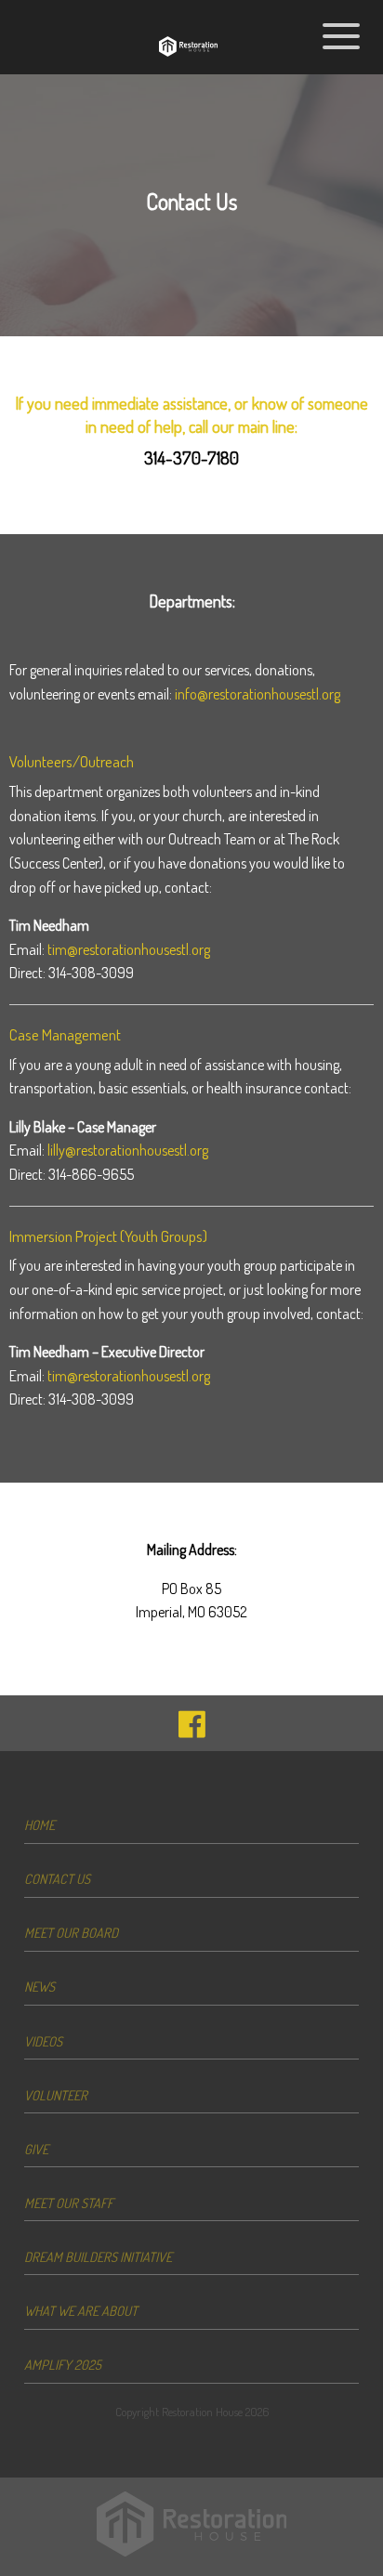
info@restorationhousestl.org (258, 694)
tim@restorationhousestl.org (129, 949)
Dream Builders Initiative (98, 2256)
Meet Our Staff (69, 2203)
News (40, 1986)
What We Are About (81, 2310)
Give (36, 2149)
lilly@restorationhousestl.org (128, 1150)
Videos (43, 2041)
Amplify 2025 (63, 2364)
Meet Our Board (71, 1932)
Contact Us (57, 1878)
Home (40, 1824)
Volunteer (56, 2095)
